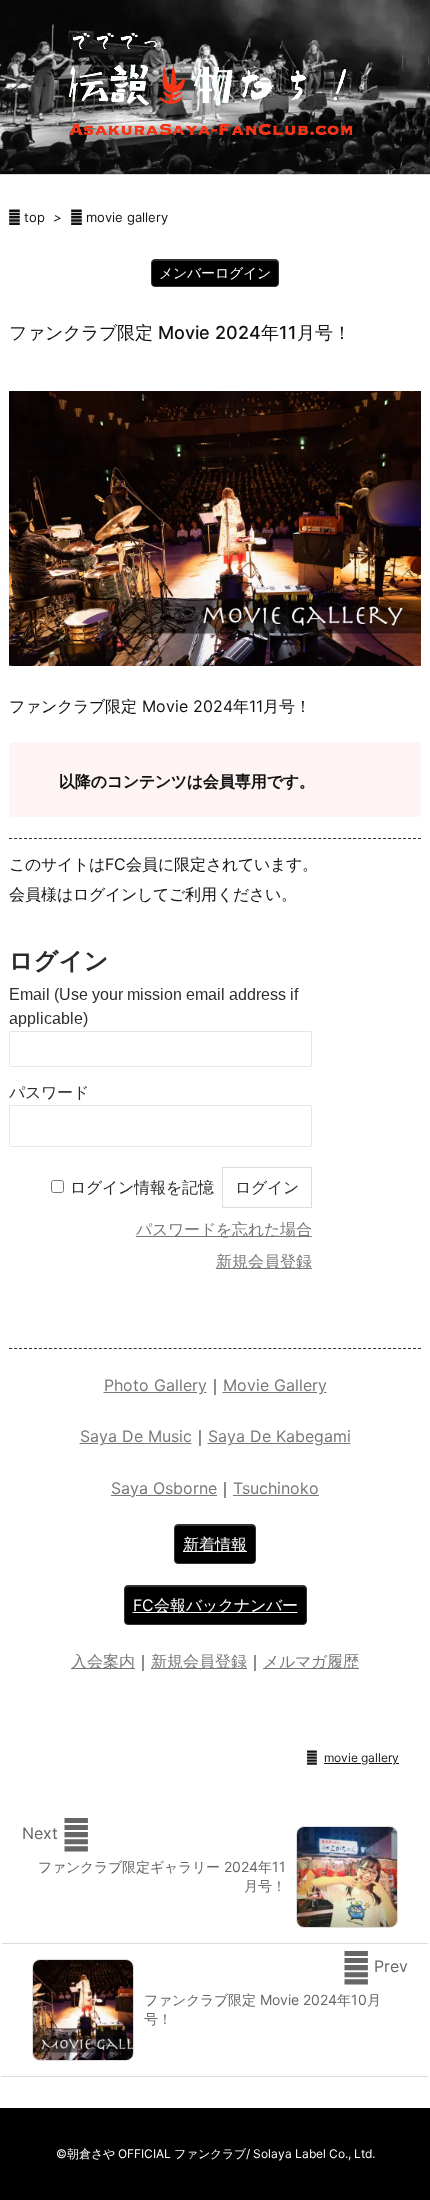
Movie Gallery (275, 1385)
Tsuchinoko (276, 1488)
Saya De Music (136, 1436)
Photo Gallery (155, 1385)
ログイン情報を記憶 (142, 1187)
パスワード (49, 1092)
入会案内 (103, 1661)
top (34, 217)
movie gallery (127, 217)
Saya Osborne (164, 1488)
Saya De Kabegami (279, 1436)
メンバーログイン (215, 272)
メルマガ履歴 (311, 1661)
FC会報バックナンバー (215, 1605)
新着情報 (215, 1544)
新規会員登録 (264, 1261)
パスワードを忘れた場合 (224, 1229)
